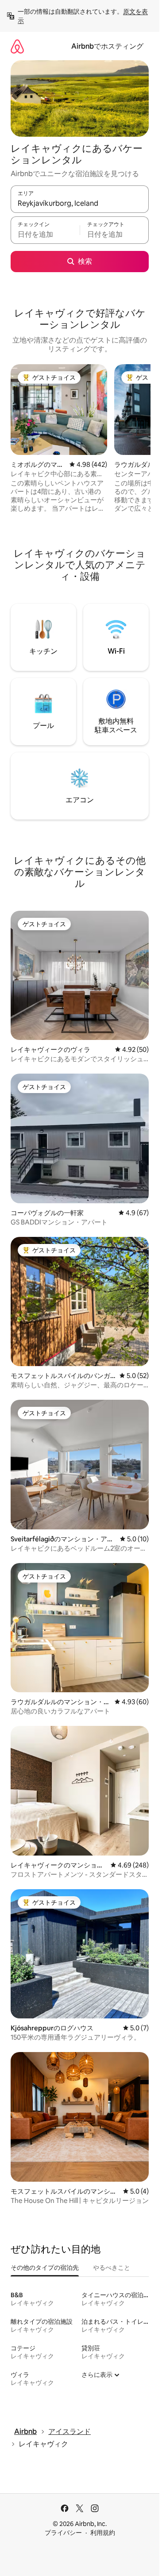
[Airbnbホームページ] (17, 46)
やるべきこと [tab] (112, 2268)
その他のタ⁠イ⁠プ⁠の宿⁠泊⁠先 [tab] (45, 2268)
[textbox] (45, 234)
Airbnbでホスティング (107, 46)
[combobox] (80, 203)
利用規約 (103, 2533)
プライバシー (63, 2533)
